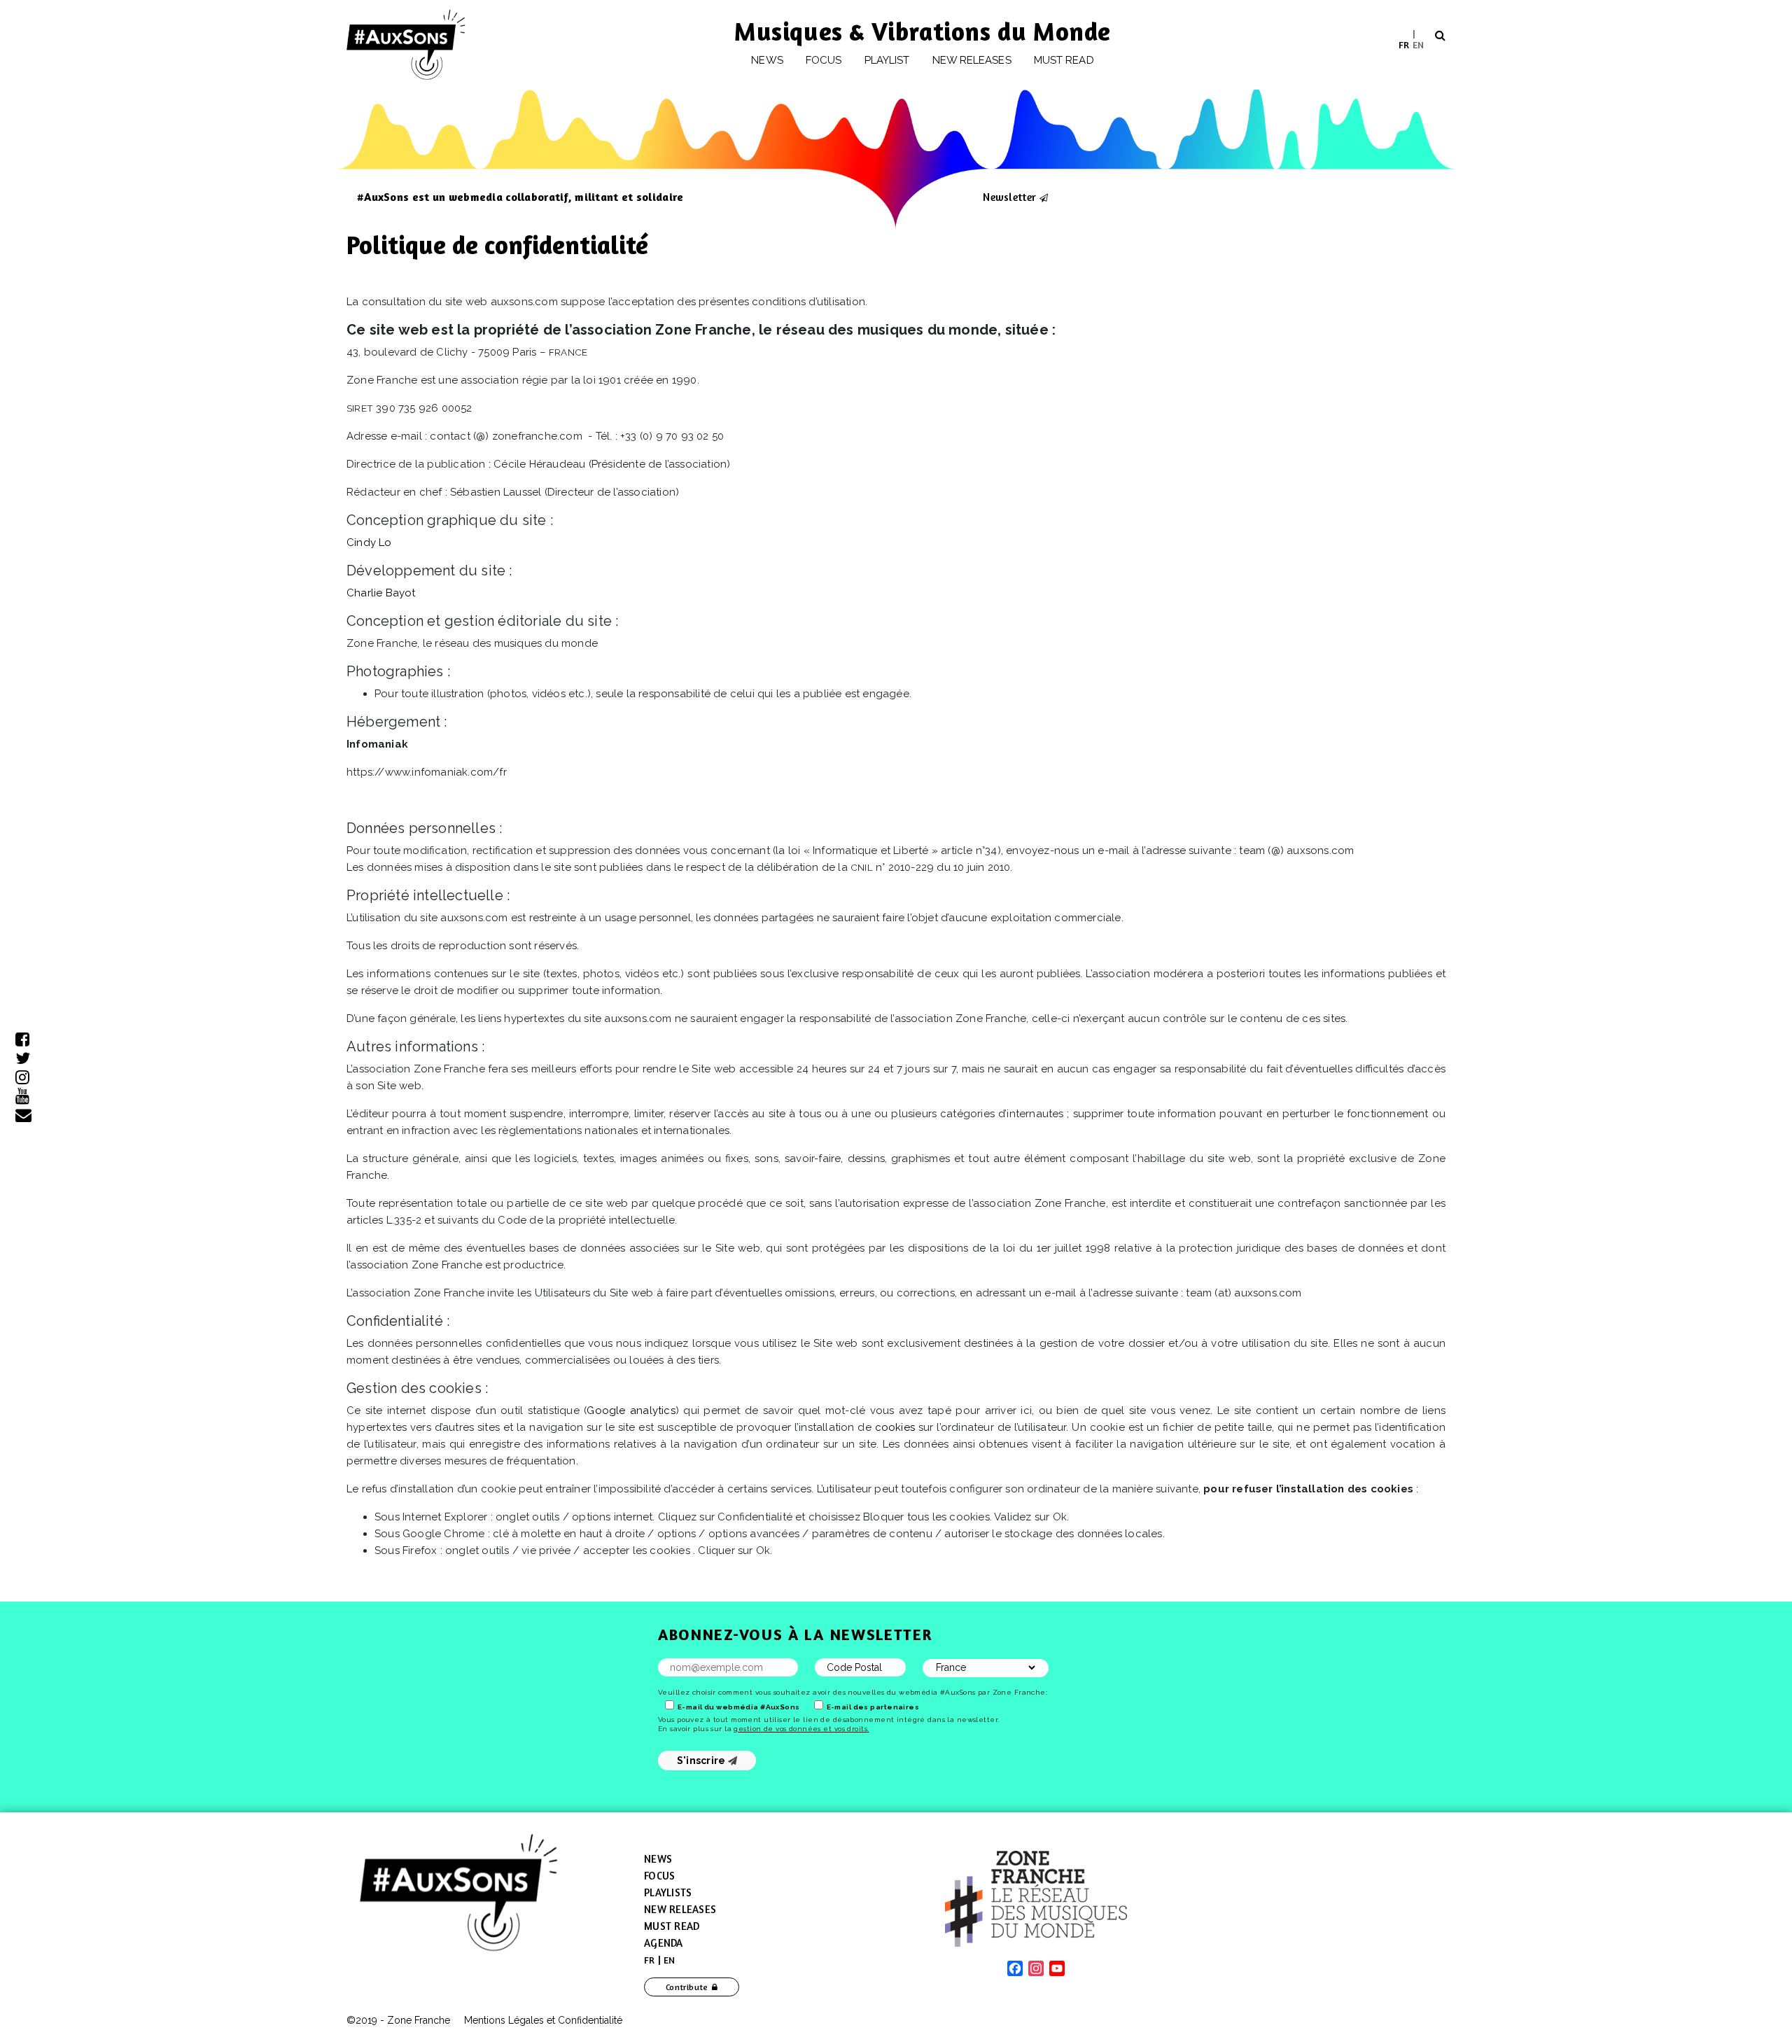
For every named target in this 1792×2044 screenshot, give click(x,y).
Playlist (887, 60)
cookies (895, 1427)
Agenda (664, 1943)
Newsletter (1009, 197)
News (767, 60)
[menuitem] (1404, 44)
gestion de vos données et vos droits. (801, 1729)
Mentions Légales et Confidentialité (543, 2020)
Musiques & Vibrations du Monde (923, 31)
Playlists (668, 1892)
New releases (972, 60)
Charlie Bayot (381, 593)
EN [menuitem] (1418, 44)
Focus (824, 60)
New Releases (680, 1909)
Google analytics (631, 1410)
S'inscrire (702, 1760)
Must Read (1064, 60)
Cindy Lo (369, 542)
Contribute (687, 1987)
